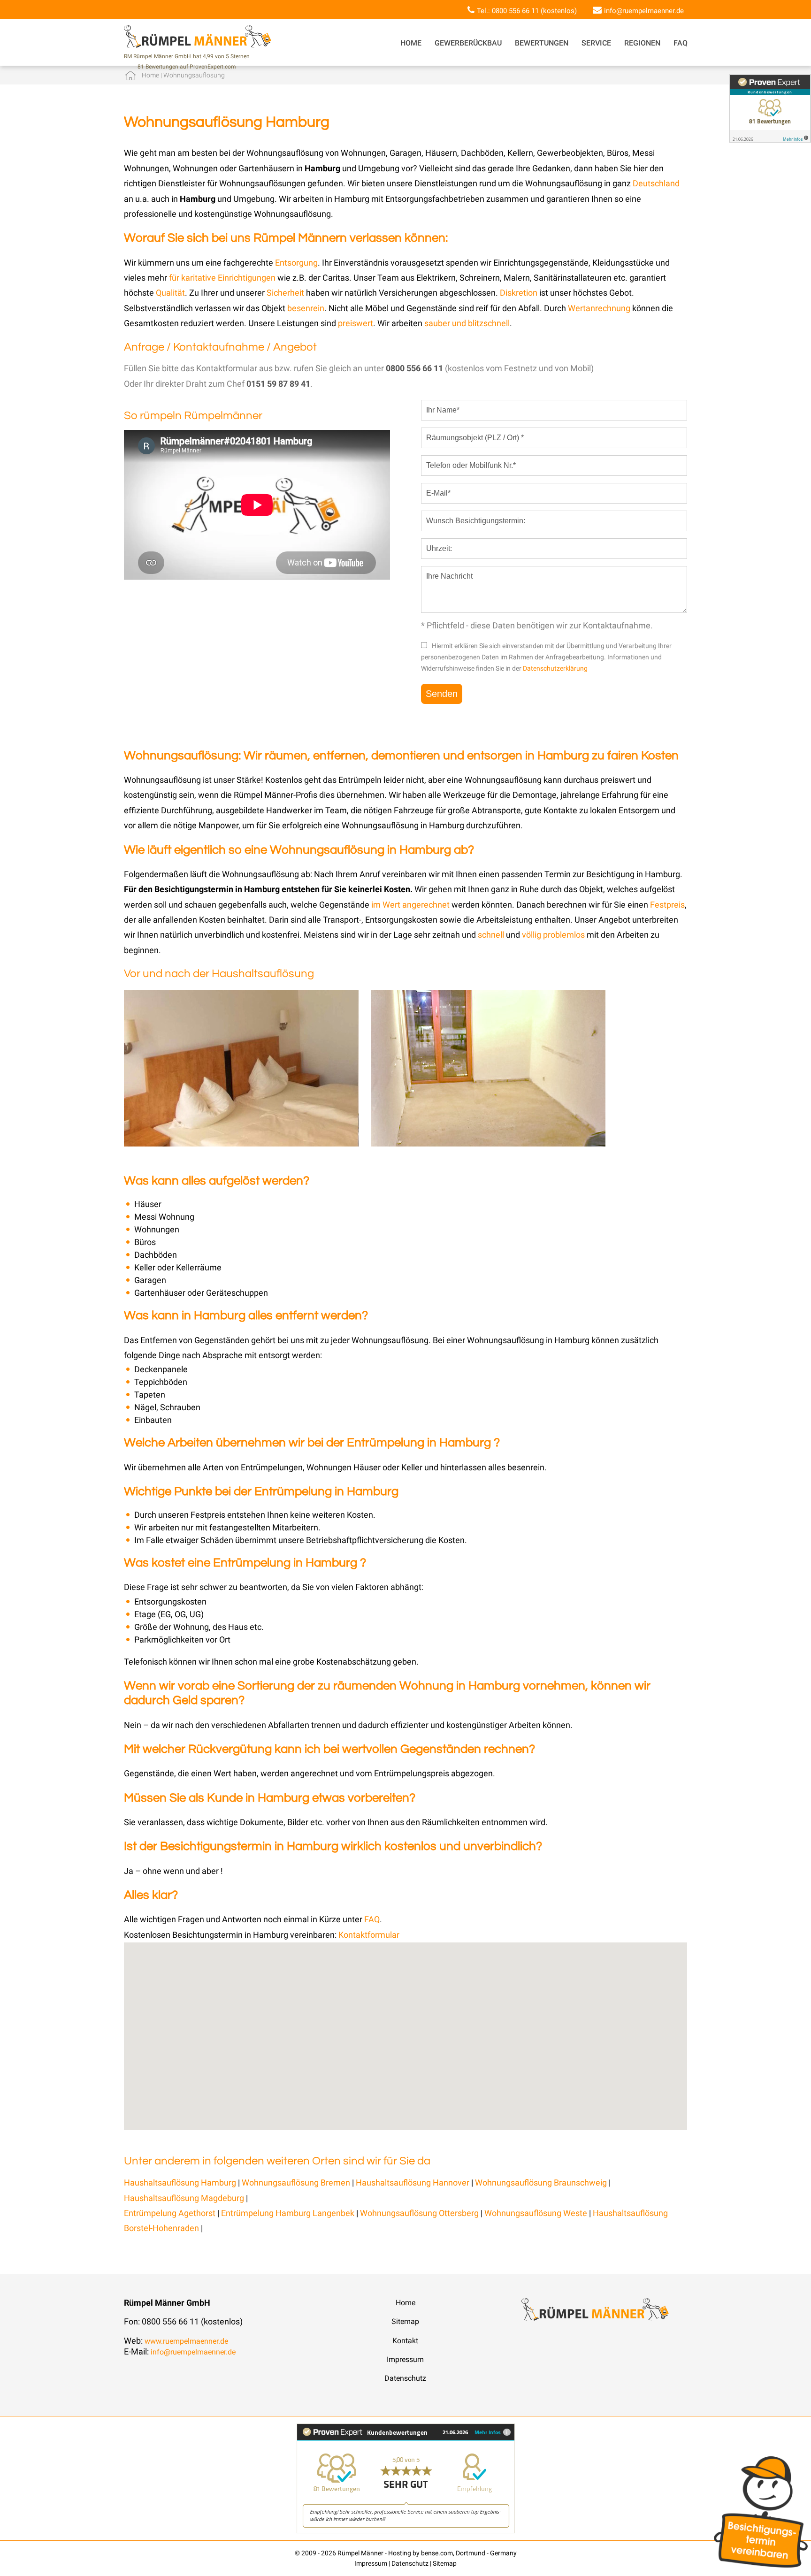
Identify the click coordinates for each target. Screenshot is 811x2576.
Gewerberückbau (468, 43)
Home (411, 43)
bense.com (437, 2553)
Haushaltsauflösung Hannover (413, 2182)
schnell (491, 935)
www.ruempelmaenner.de (186, 2341)
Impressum (405, 2359)
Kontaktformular (369, 1935)
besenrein (306, 308)
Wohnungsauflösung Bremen (296, 2182)
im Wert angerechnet (410, 905)
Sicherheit (285, 293)
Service (596, 43)
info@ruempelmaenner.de (644, 11)
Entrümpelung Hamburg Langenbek (288, 2213)
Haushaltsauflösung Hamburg (180, 2182)
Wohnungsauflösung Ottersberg (420, 2213)
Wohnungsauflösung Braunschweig (541, 2182)
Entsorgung (296, 263)
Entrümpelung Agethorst (171, 2213)
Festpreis (667, 905)
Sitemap (405, 2321)
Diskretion (520, 293)
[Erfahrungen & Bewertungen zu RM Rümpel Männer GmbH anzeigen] (406, 2531)
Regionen (642, 43)
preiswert (356, 323)
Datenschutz (405, 2378)
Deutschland (656, 183)
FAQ (681, 43)
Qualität (170, 293)
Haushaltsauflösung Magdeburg (184, 2198)
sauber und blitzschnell (467, 323)
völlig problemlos (553, 935)
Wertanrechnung (600, 308)
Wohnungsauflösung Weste (537, 2213)
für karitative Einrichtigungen (222, 278)
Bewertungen (542, 43)
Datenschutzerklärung (555, 668)
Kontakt (405, 2341)
